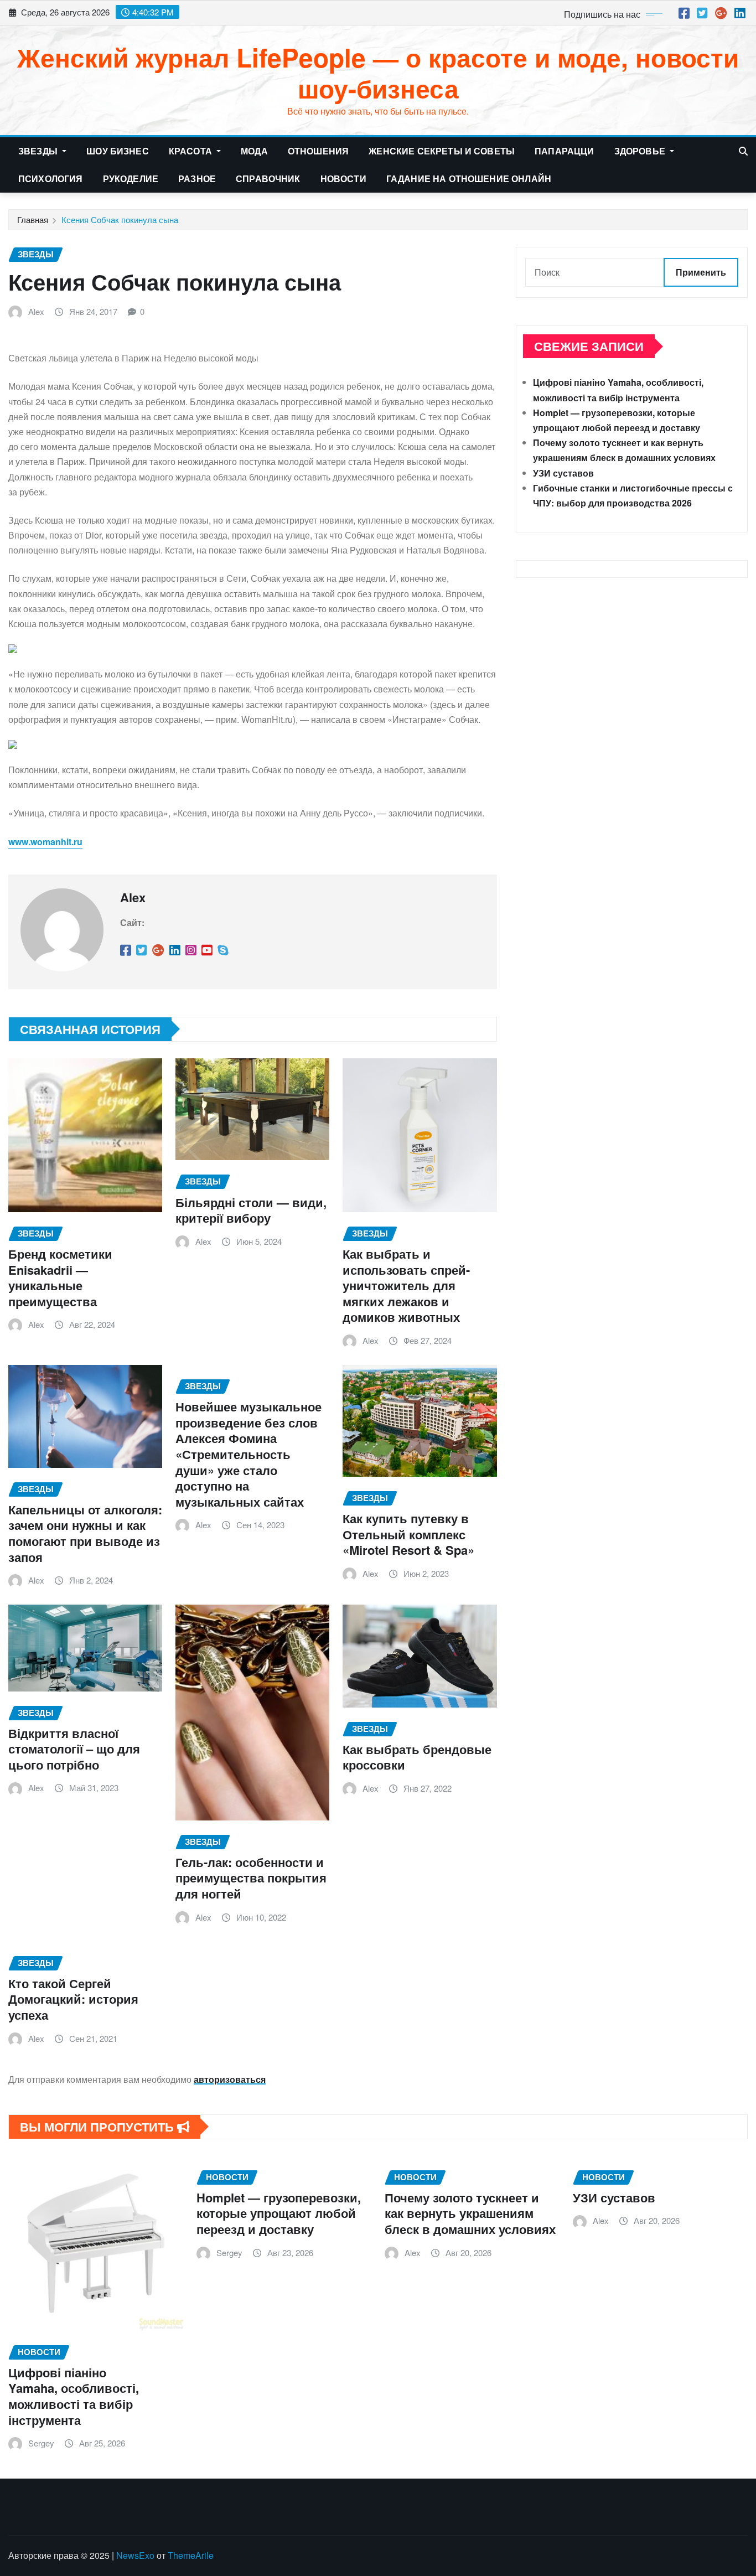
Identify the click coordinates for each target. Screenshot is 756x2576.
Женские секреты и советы (442, 151)
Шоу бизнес (118, 151)
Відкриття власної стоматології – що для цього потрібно (74, 1749)
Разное (197, 179)
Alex (36, 311)
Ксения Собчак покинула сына (120, 219)
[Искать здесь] (743, 151)
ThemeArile (191, 2555)
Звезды (39, 151)
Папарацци (564, 151)
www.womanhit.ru (45, 842)
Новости (343, 179)
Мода (254, 151)
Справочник (268, 179)
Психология (51, 179)
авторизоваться (230, 2079)
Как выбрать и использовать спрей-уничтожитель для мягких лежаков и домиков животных (406, 1285)
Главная (33, 219)
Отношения (318, 151)
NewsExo (135, 2555)
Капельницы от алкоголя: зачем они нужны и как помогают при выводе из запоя (85, 1533)
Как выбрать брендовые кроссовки (417, 1757)
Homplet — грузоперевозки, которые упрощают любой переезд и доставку (279, 2213)
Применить (701, 272)
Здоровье (641, 151)
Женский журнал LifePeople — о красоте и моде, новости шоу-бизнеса (378, 72)
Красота (191, 151)
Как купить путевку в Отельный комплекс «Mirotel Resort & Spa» (408, 1534)
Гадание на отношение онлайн (469, 179)
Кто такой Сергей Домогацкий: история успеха (73, 1999)
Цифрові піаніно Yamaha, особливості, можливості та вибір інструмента (74, 2396)
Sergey (41, 2443)
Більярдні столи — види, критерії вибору (251, 1210)
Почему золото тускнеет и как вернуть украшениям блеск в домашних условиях (470, 2213)
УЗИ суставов (563, 473)
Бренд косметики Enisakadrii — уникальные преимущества (60, 1277)
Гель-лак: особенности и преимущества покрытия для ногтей (251, 1878)
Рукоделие (131, 179)
